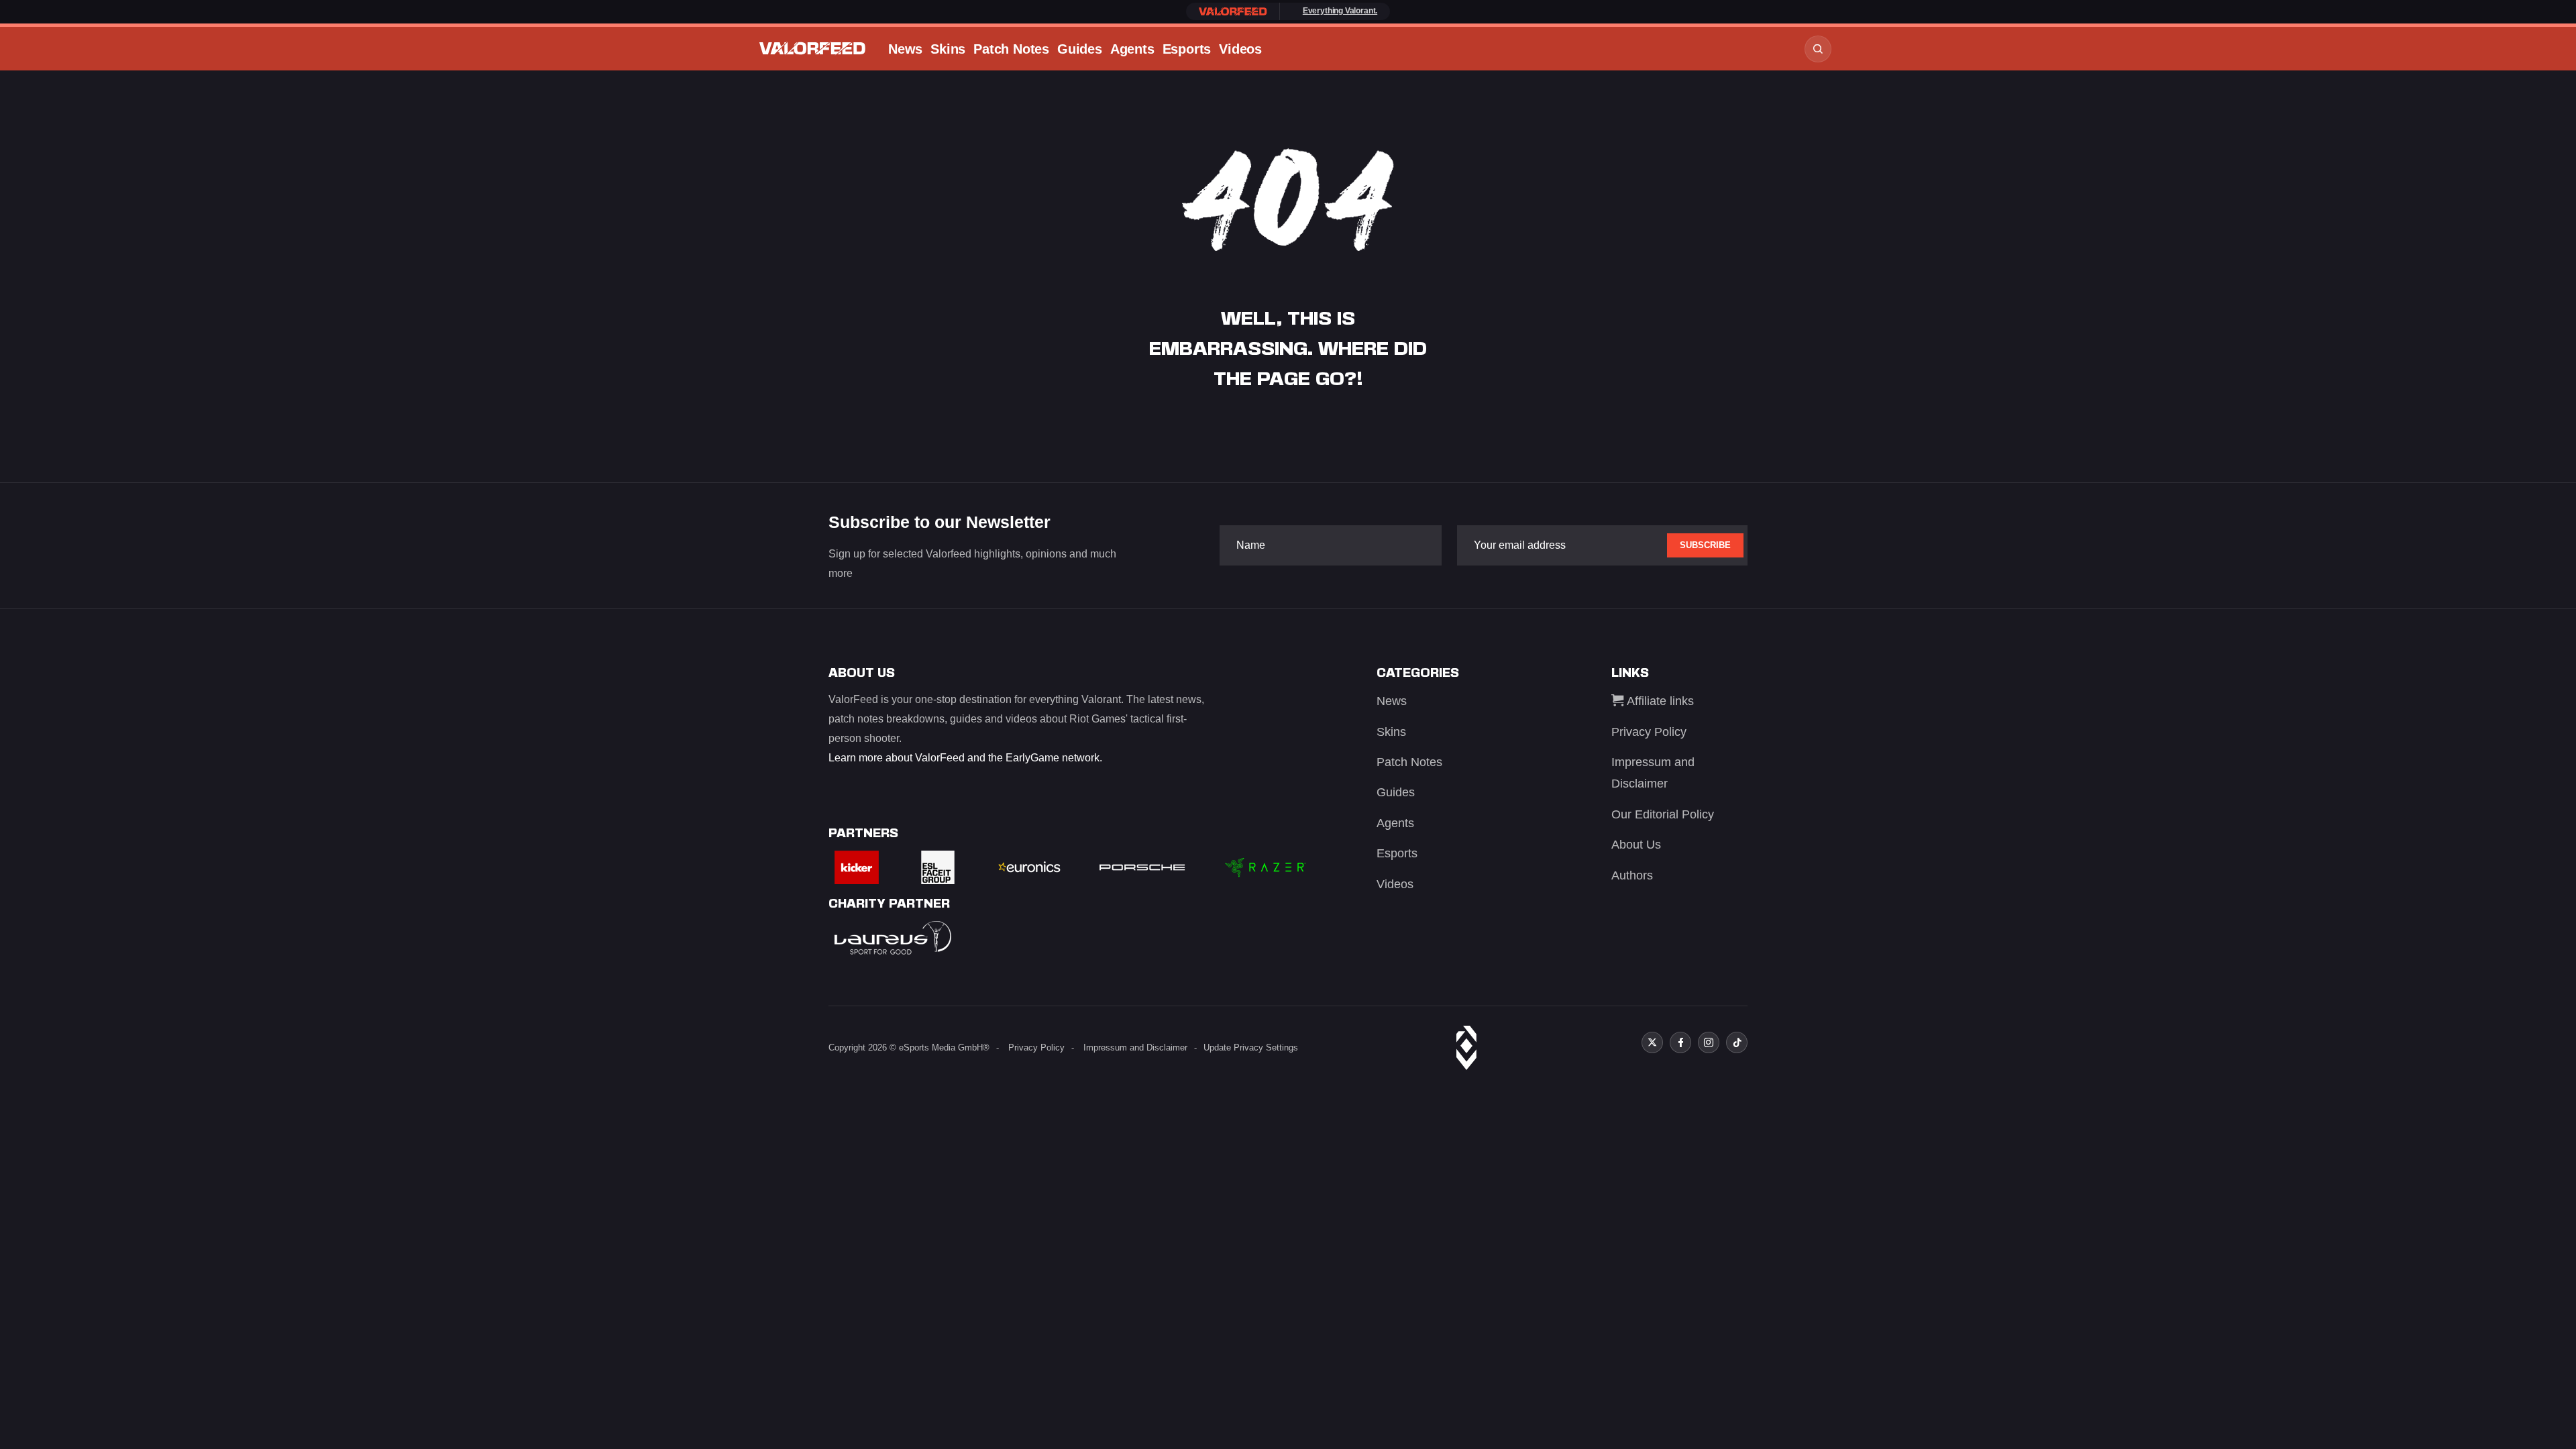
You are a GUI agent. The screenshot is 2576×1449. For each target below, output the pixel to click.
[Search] (1818, 49)
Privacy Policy (1649, 732)
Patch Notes (1011, 49)
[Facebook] (1680, 1042)
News (905, 49)
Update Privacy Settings (1251, 1048)
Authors (1632, 875)
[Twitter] (1652, 1042)
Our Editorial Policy (1663, 814)
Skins (948, 49)
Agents (1132, 49)
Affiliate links (1659, 701)
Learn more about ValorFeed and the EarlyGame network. (965, 758)
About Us (1636, 845)
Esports (1187, 49)
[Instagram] (1709, 1042)
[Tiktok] (1737, 1042)
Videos (1240, 49)
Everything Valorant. (1340, 11)
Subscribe (1705, 545)
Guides (1080, 49)
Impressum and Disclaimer (1135, 1048)
